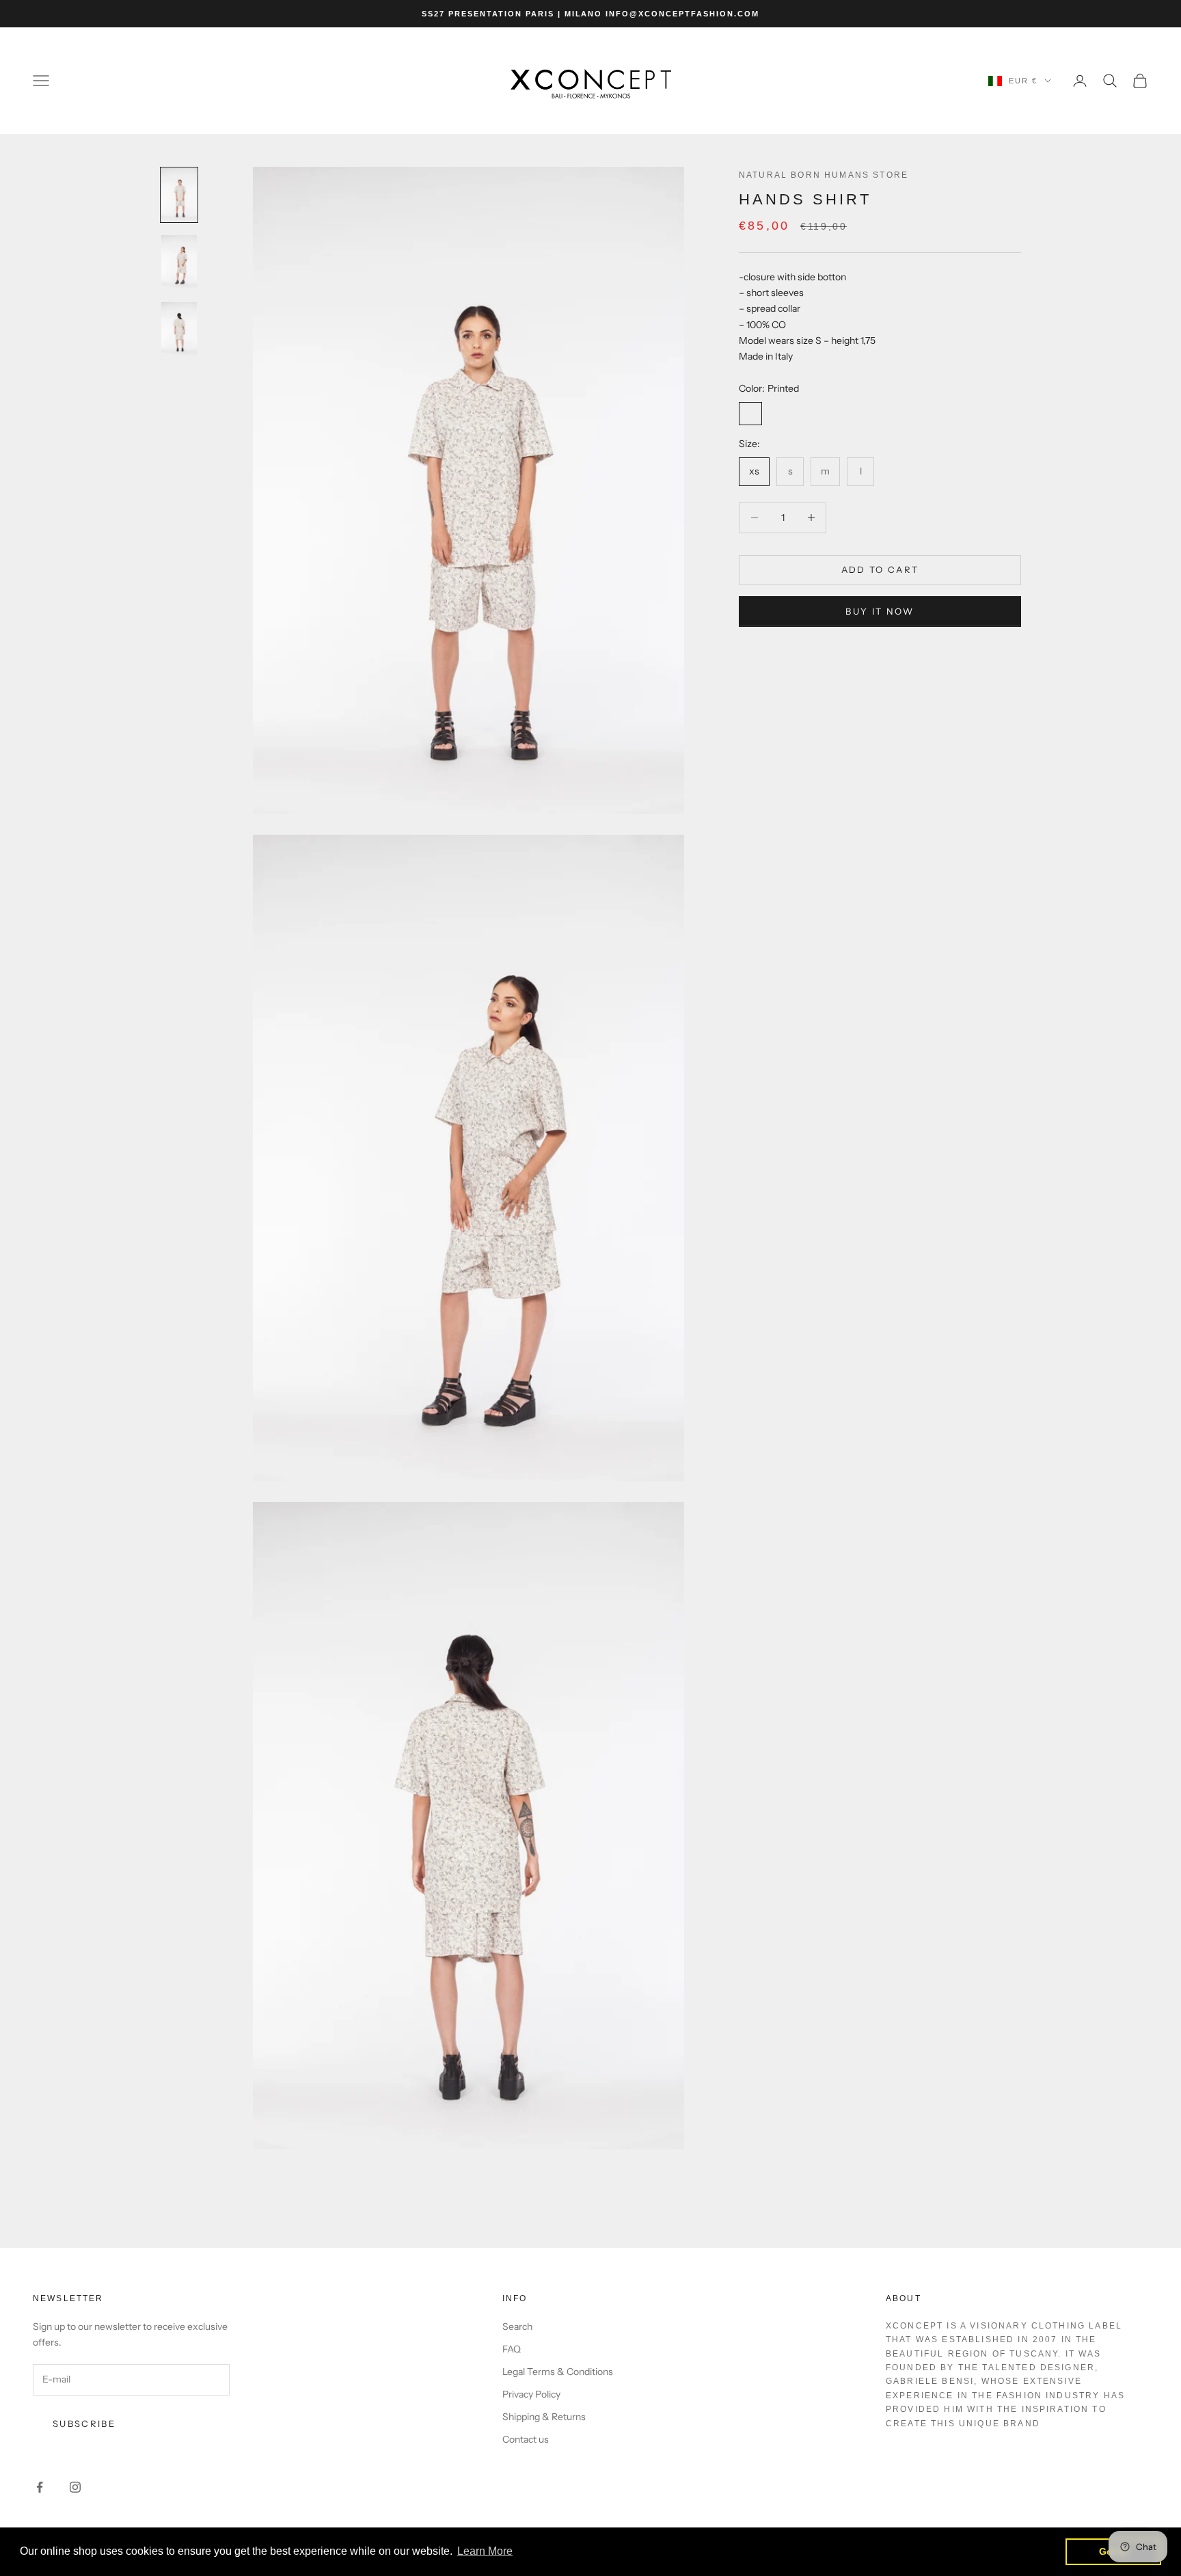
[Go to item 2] (179, 262)
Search (517, 2326)
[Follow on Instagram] (75, 2487)
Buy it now (880, 611)
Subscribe (84, 2424)
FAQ (512, 2349)
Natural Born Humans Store (824, 175)
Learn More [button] (485, 2551)
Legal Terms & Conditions (558, 2372)
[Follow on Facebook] (40, 2487)
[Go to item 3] (179, 329)
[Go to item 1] (179, 195)
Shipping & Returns (544, 2417)
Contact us (526, 2439)
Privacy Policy (531, 2394)
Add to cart (880, 569)
